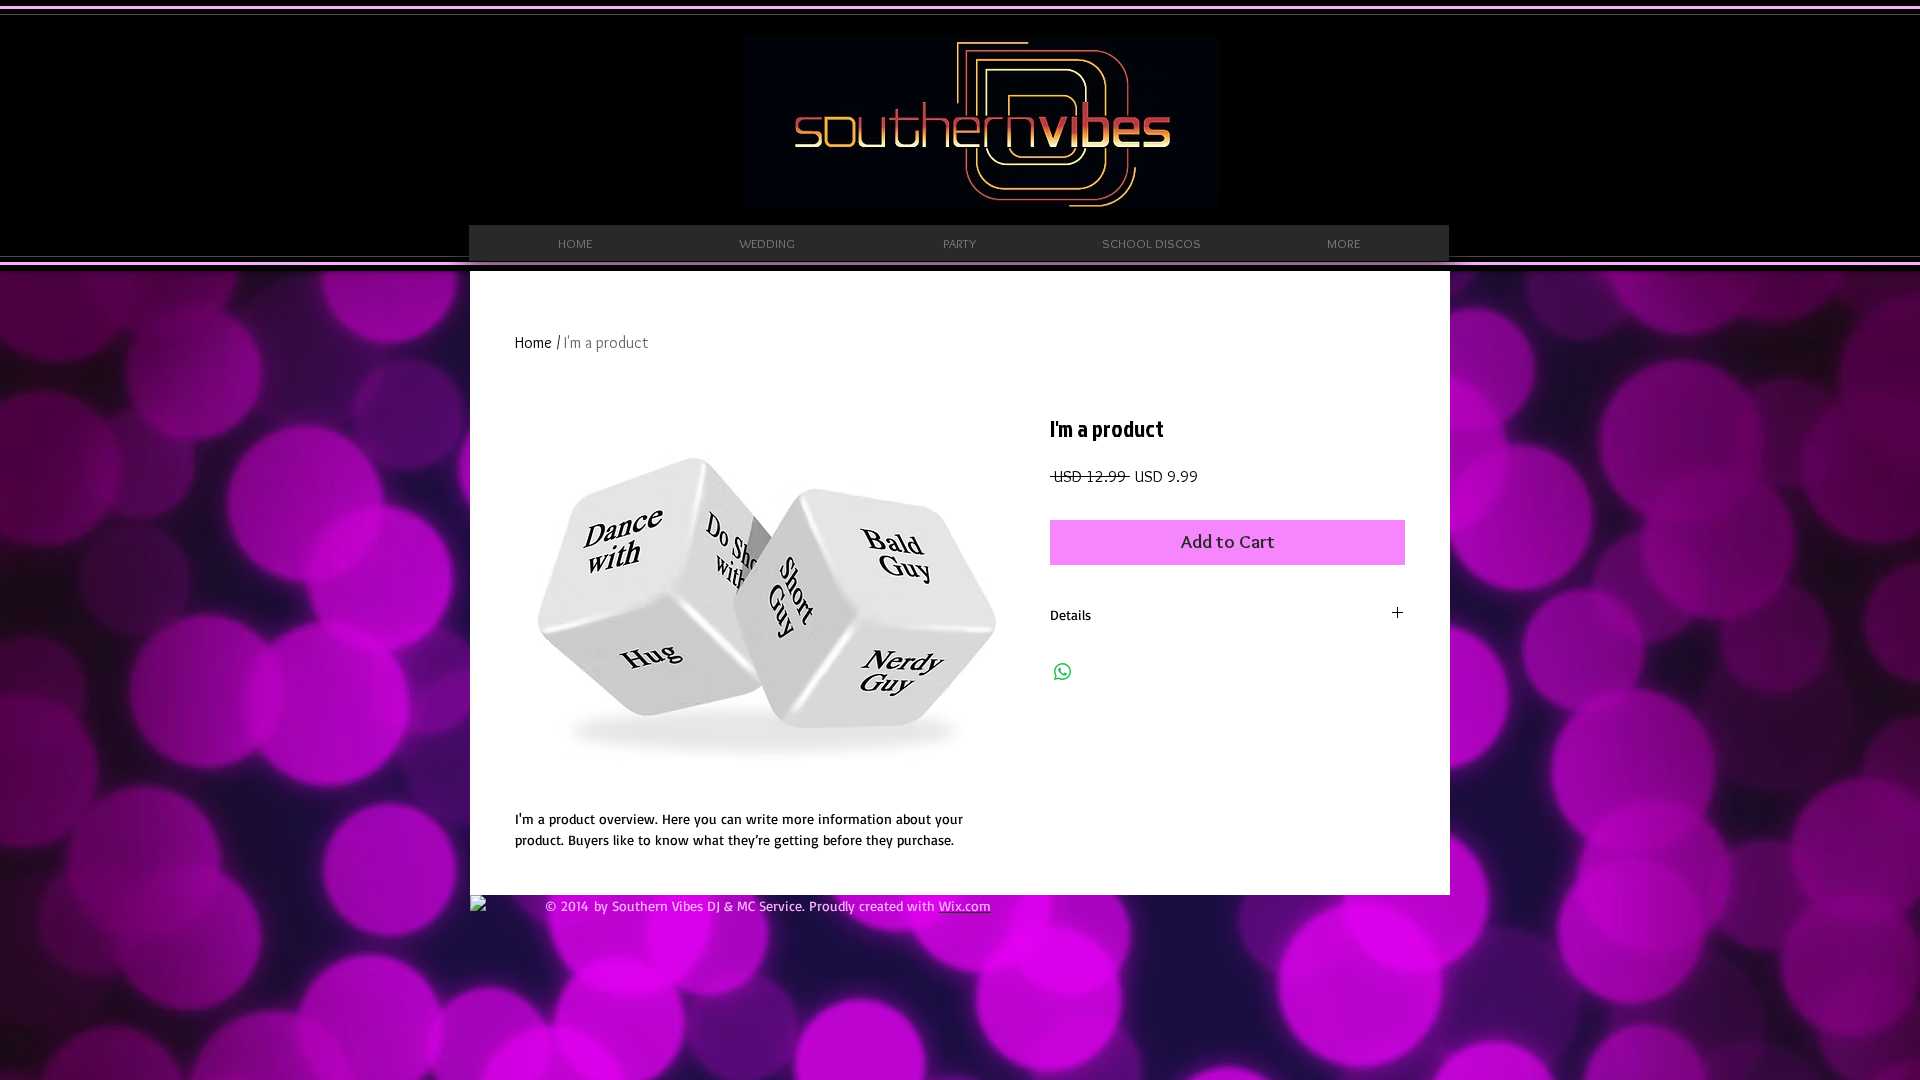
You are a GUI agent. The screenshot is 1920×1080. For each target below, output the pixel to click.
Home (533, 342)
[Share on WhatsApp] (1063, 672)
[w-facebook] (478, 903)
